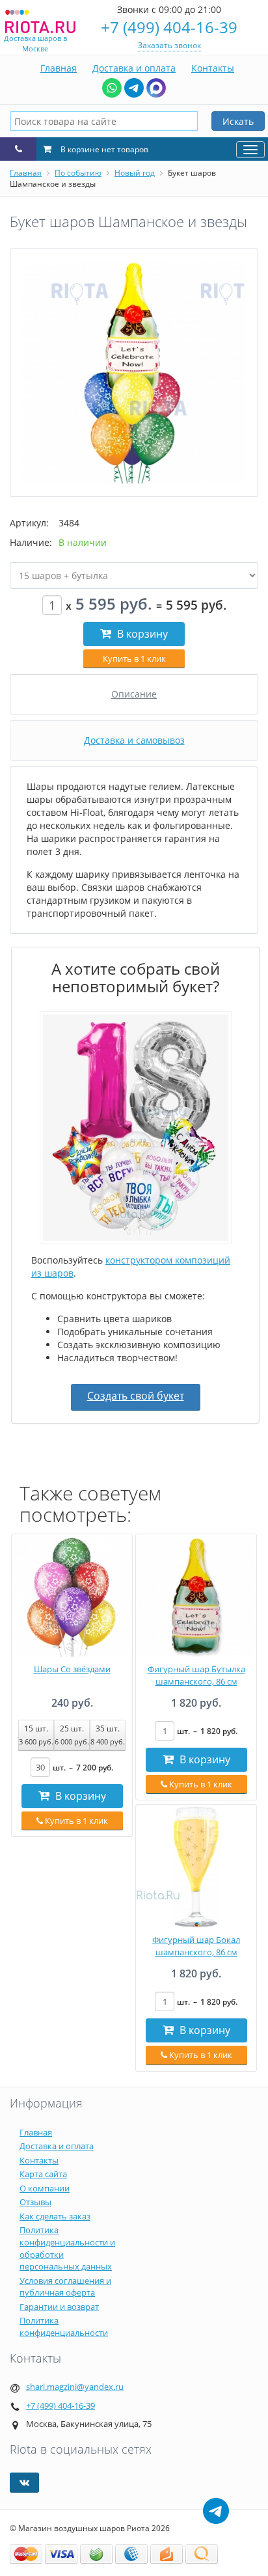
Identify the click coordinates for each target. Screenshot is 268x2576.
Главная (59, 68)
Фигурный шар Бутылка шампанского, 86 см (196, 1675)
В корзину (141, 634)
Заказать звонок (169, 45)
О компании (45, 2188)
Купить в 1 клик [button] (134, 658)
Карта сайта (43, 2174)
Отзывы (35, 2202)
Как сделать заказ (55, 2216)
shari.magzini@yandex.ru (75, 2387)
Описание (134, 694)
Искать (238, 121)
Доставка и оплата (134, 68)
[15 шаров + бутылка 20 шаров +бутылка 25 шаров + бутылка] (134, 576)
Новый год (135, 173)
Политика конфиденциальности (64, 2326)
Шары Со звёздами (72, 1669)
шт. (83, 1768)
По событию (78, 173)
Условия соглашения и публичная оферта (65, 2287)
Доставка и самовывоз (134, 740)
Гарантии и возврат (59, 2307)
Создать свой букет (136, 1396)
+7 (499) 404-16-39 (169, 27)
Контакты (213, 68)
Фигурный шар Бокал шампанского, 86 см (196, 1946)
